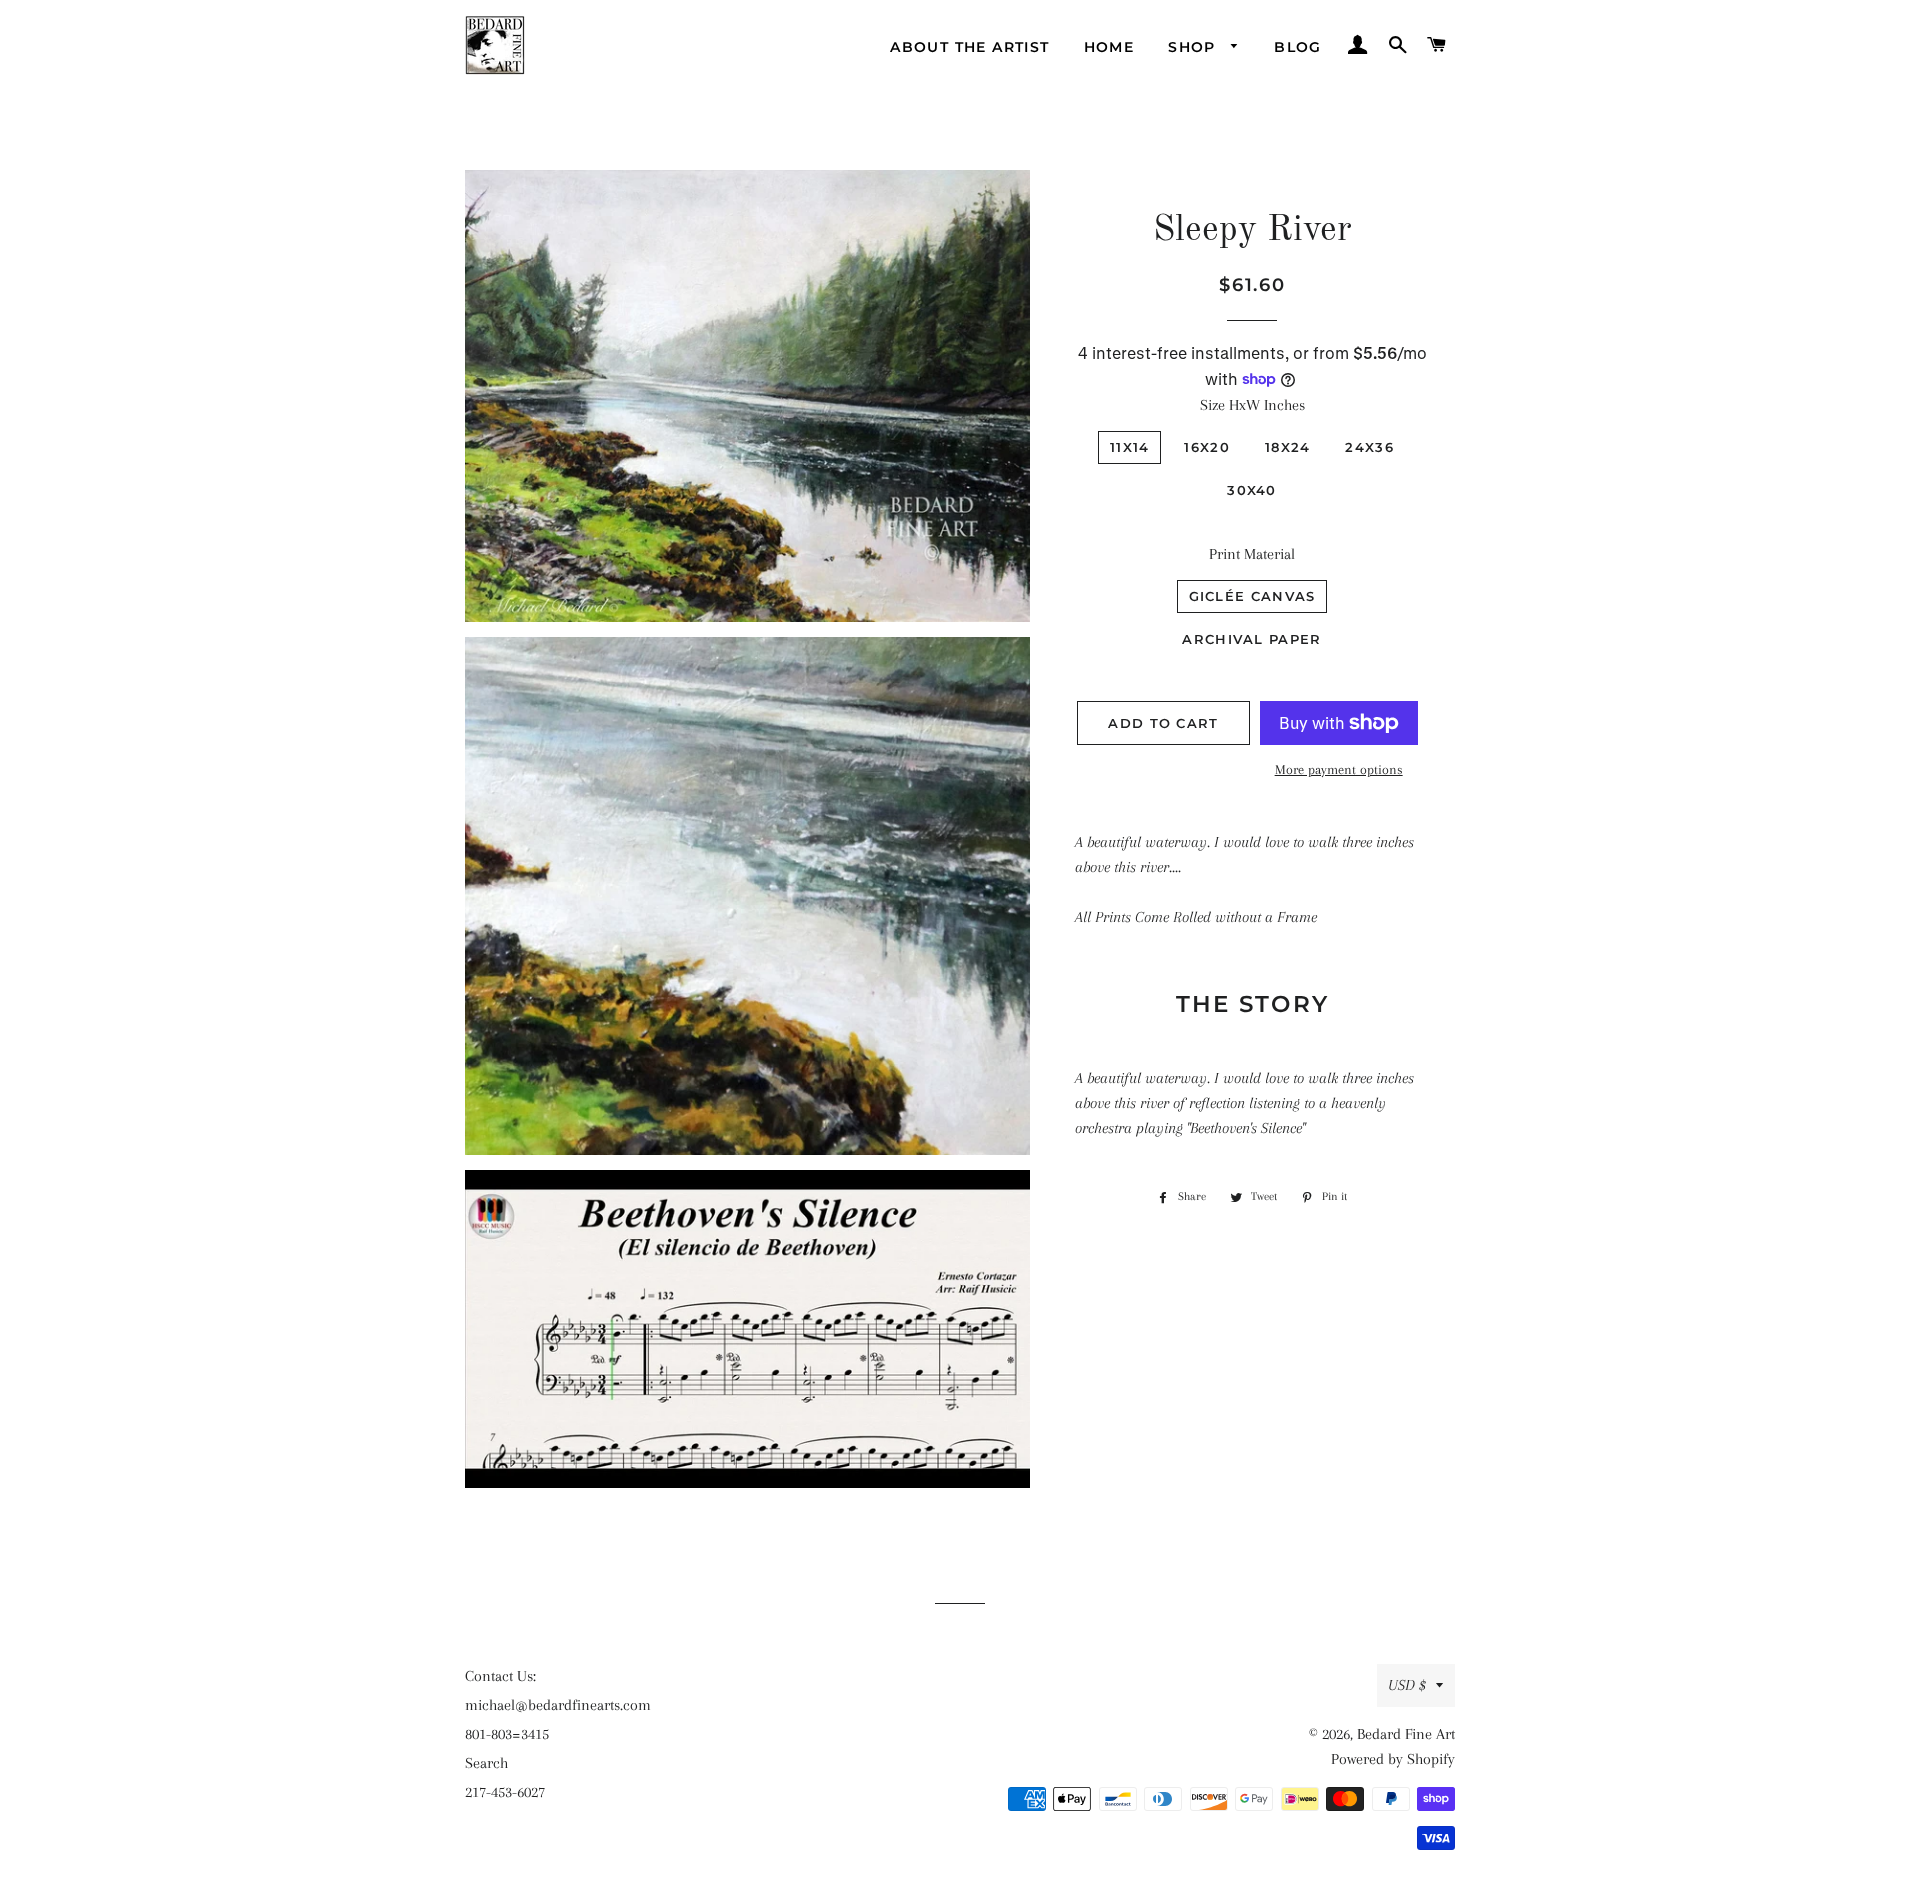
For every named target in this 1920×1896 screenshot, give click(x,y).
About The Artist (969, 47)
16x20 (1207, 447)
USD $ (1407, 1685)
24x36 (1369, 447)
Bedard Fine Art (1406, 1734)
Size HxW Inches (1252, 405)
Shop (1194, 47)
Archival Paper (1251, 639)
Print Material (1252, 554)
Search (486, 1763)
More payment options (1339, 769)
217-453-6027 (505, 1792)
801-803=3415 (507, 1734)
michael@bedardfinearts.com (558, 1705)
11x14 (1130, 447)
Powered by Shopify (1393, 1759)
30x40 (1252, 490)
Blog (1298, 47)
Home (1109, 47)
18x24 (1288, 447)
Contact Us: (500, 1676)
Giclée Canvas (1252, 596)
